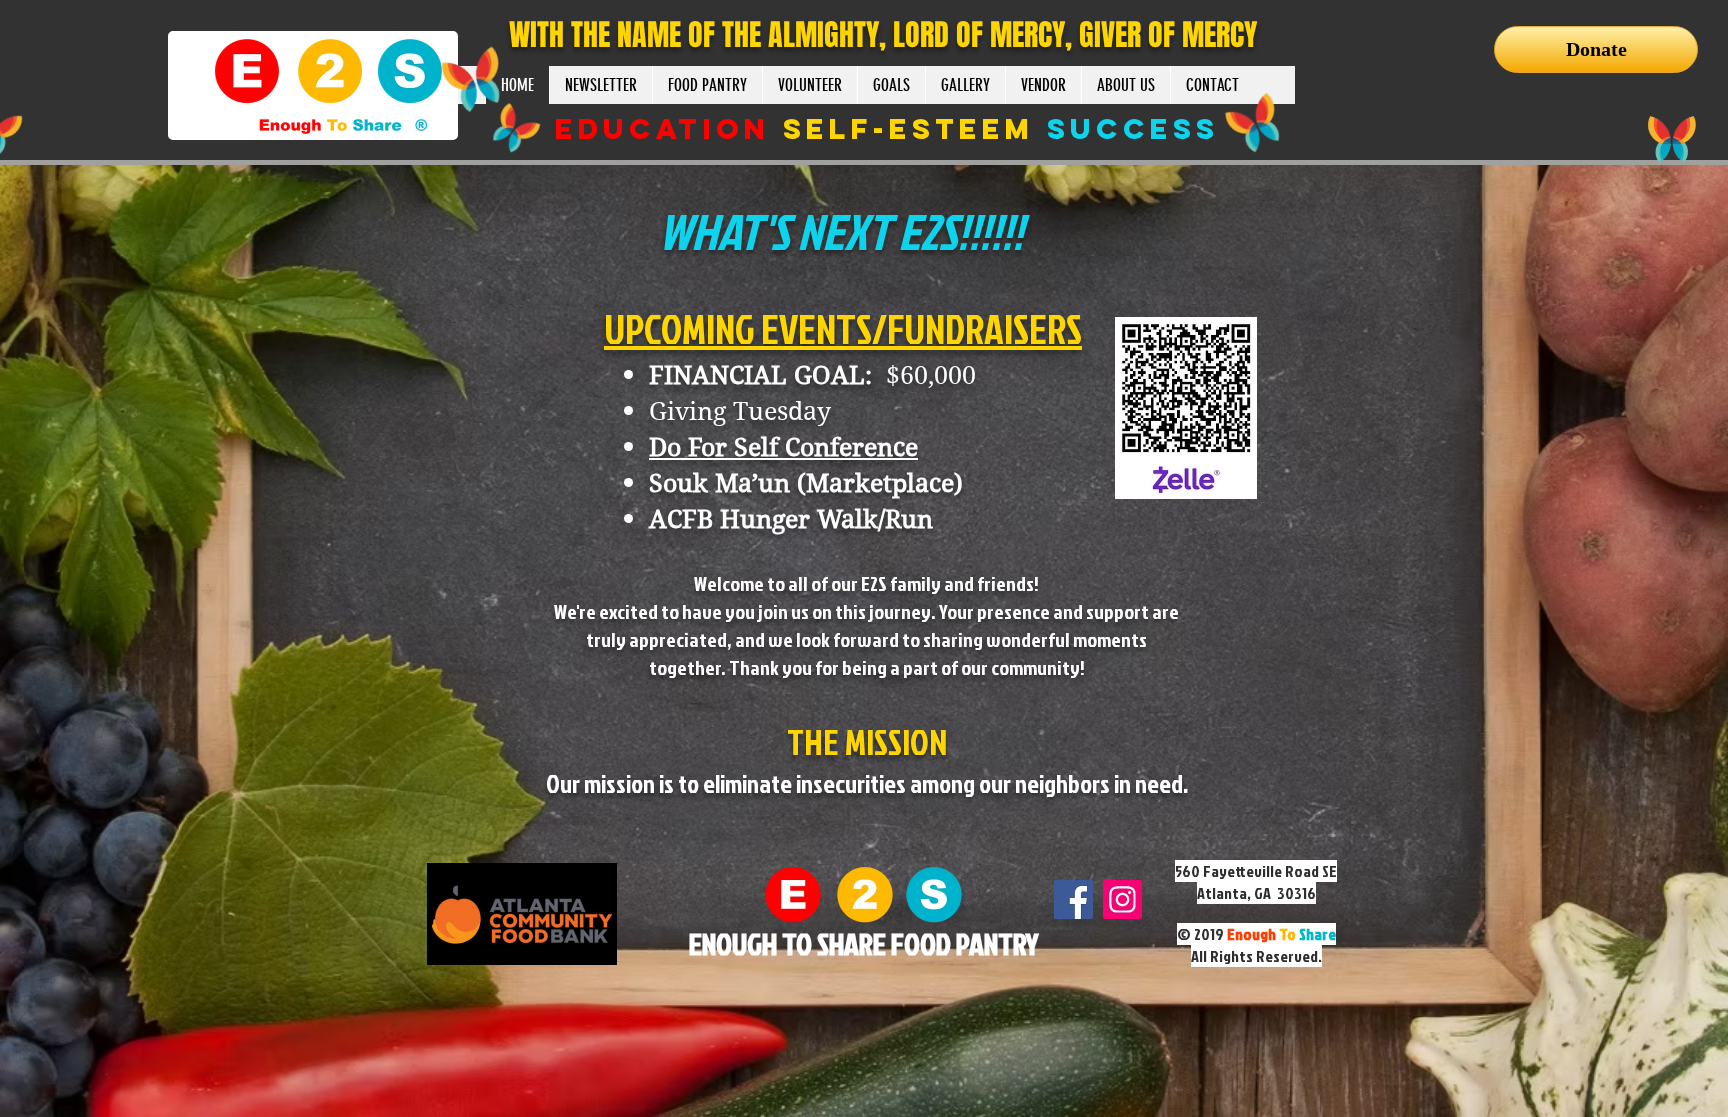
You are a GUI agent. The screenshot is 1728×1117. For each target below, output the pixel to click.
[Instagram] (1122, 899)
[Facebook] (1073, 899)
